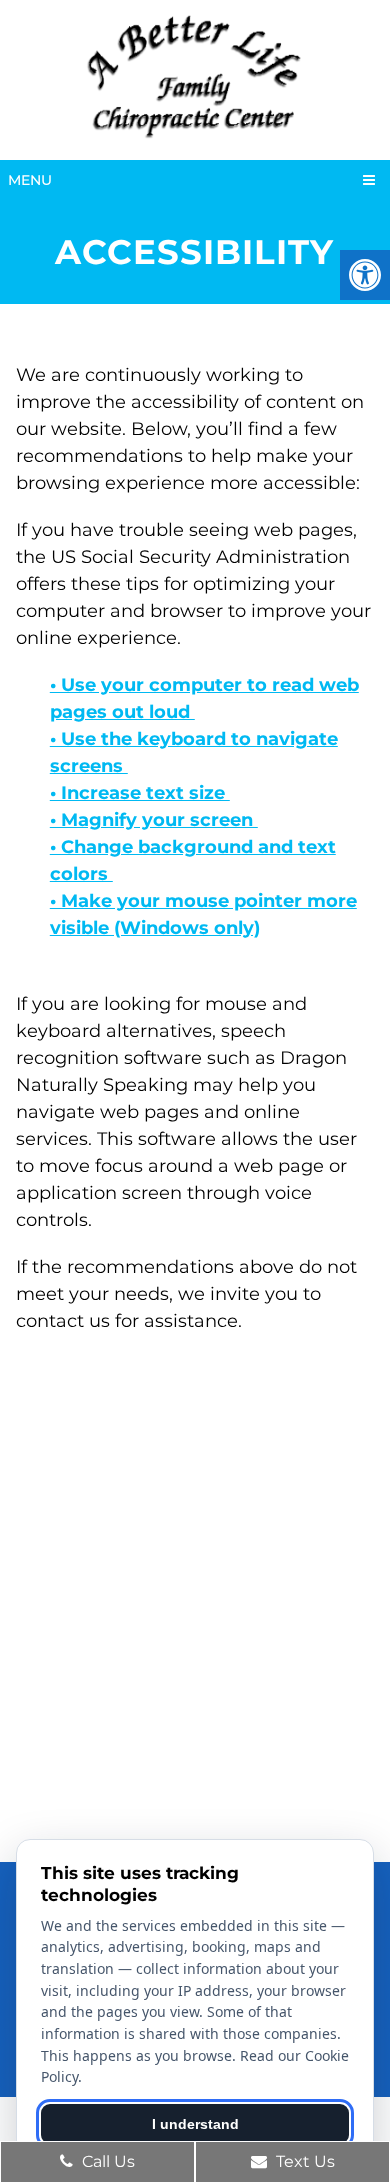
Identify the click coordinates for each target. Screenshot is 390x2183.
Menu (30, 180)
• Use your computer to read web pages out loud (204, 698)
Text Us (303, 2161)
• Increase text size (140, 793)
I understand (195, 2124)
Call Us (106, 2161)
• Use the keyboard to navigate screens (194, 752)
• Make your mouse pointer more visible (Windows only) (203, 914)
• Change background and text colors (193, 860)
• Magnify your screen (154, 820)
